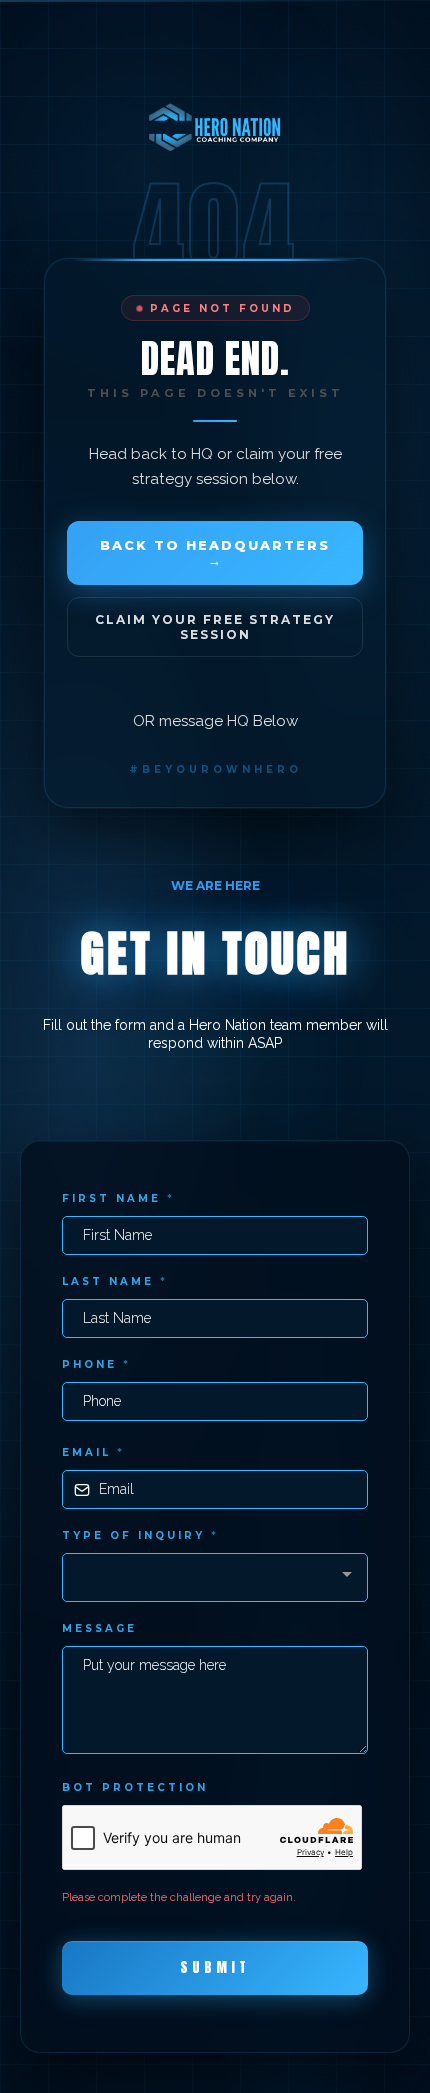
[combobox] (215, 1577)
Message (99, 1628)
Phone (96, 1364)
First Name (118, 1198)
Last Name (115, 1281)
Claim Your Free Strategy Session (215, 627)
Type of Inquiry (140, 1535)
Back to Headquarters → (215, 553)
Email (93, 1452)
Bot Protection (135, 1787)
